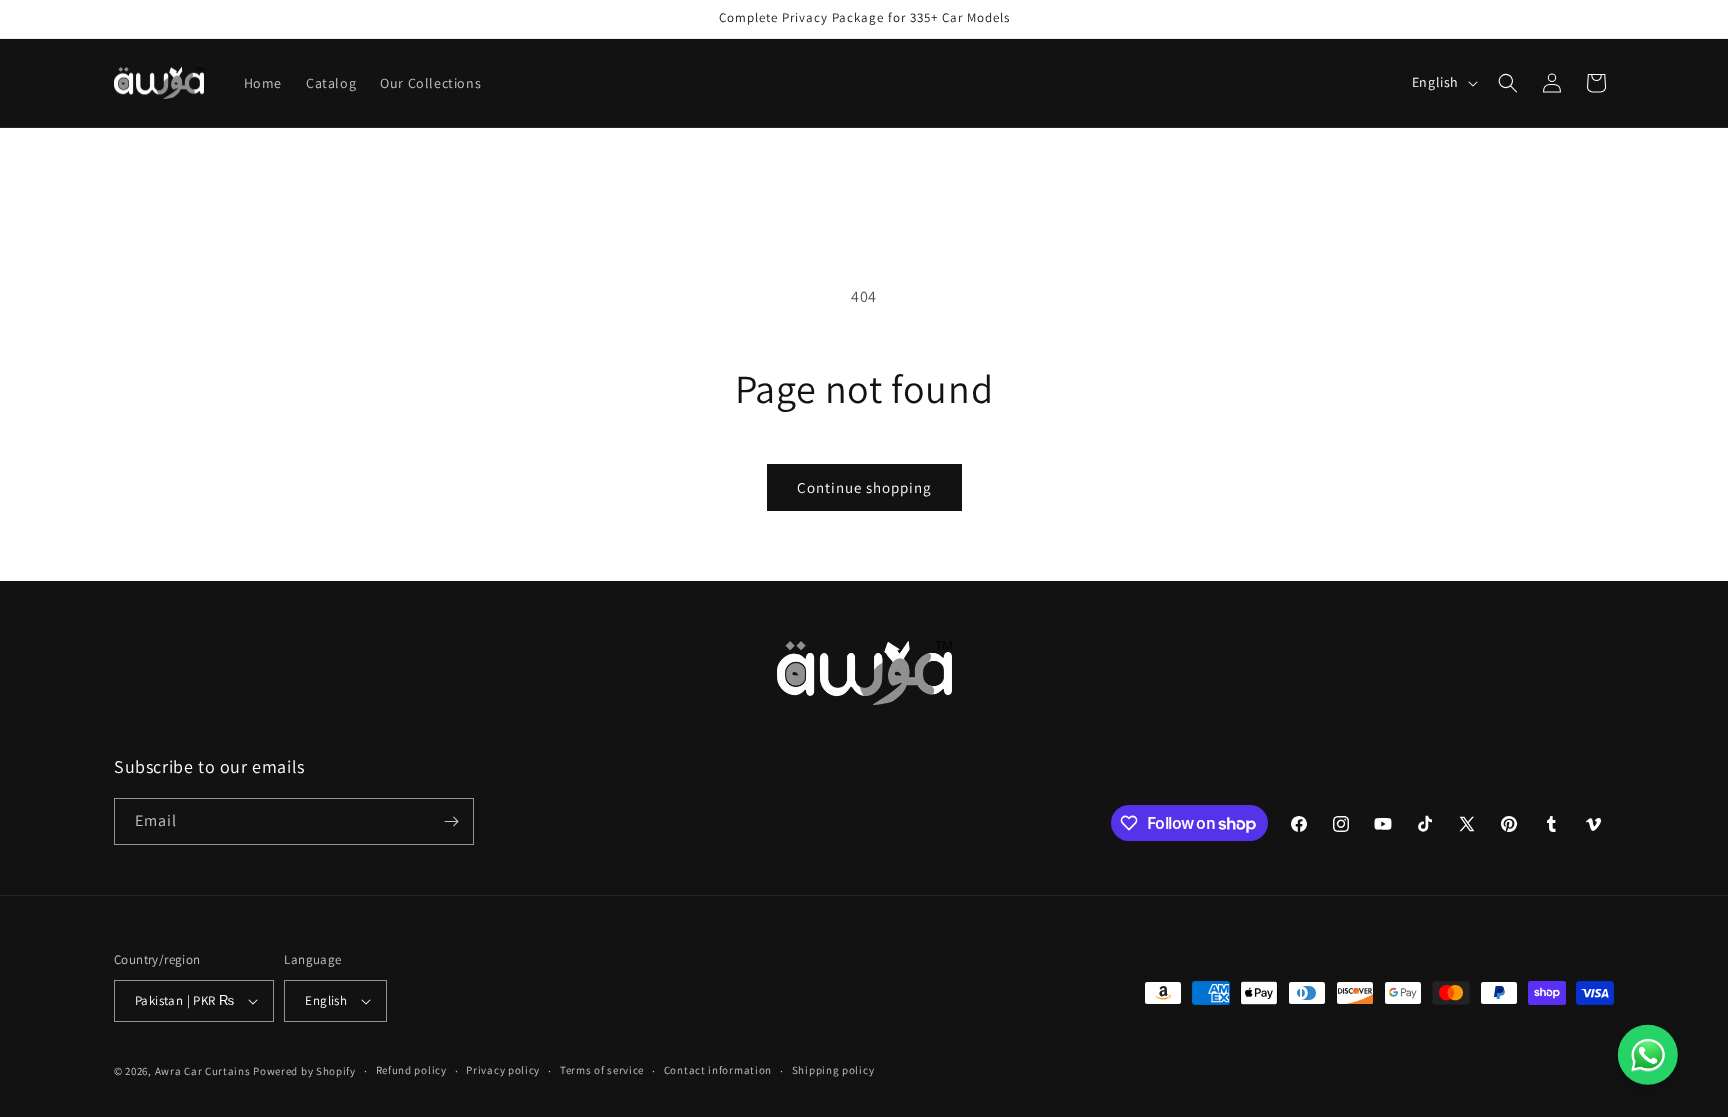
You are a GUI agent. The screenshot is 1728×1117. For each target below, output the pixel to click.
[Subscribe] (451, 821)
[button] (1508, 83)
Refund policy (411, 1070)
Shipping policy (833, 1070)
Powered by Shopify (304, 1071)
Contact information (718, 1070)
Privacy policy (503, 1070)
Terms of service (602, 1070)
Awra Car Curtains (203, 1071)
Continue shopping (864, 487)
